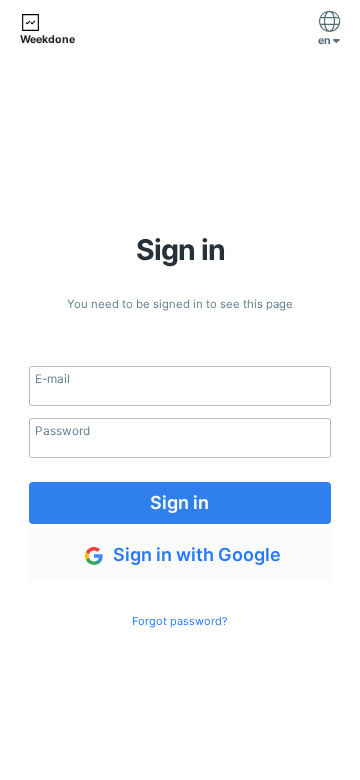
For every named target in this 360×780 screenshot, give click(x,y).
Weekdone (47, 39)
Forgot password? (180, 621)
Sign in (179, 502)
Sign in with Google (195, 553)
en (325, 40)
